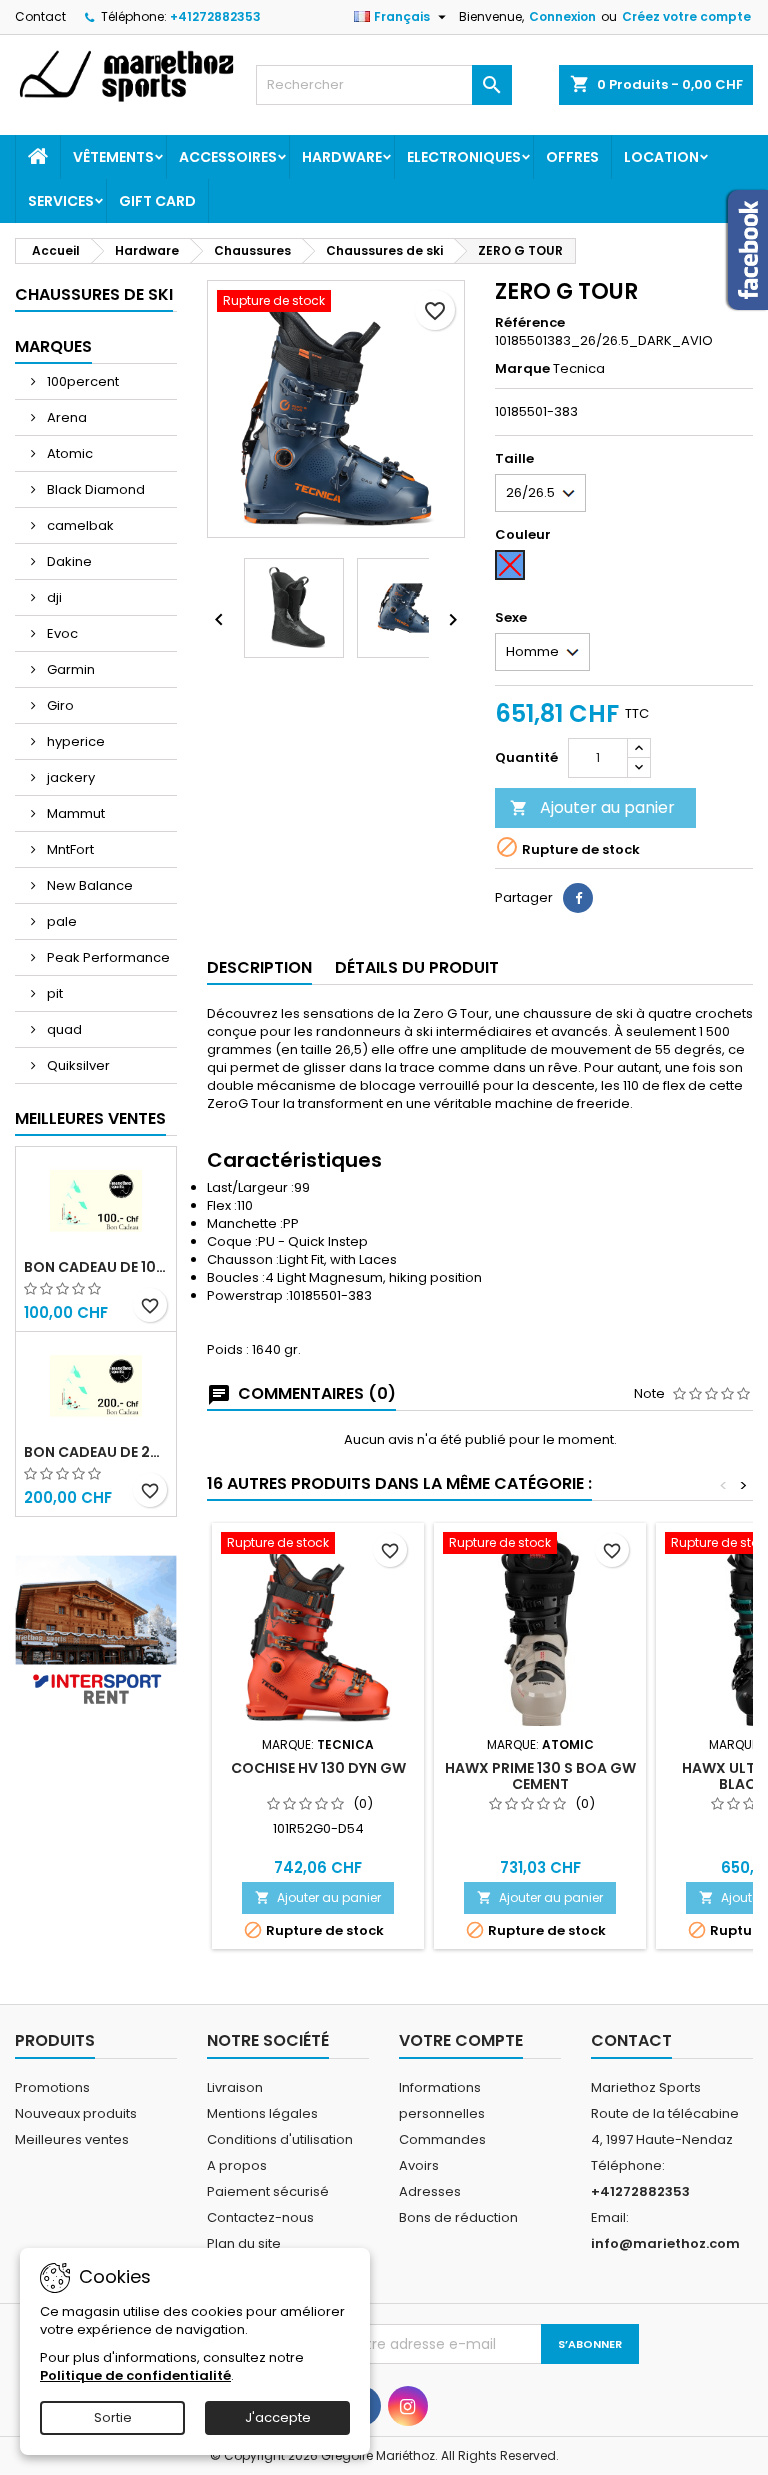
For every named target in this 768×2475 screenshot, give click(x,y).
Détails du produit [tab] (417, 967)
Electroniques (464, 157)
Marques (53, 346)
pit (53, 993)
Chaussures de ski (94, 294)
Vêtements (113, 157)
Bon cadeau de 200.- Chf (96, 1452)
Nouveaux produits (76, 2113)
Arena (65, 417)
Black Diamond (94, 489)
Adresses (430, 2191)
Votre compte (461, 2040)
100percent (81, 381)
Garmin (69, 669)
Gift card (157, 201)
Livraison (235, 2087)
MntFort (69, 849)
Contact (40, 16)
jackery (69, 777)
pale (60, 921)
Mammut (74, 813)
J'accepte (278, 2417)
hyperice (74, 741)
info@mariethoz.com (665, 2243)
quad (63, 1029)
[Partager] (578, 898)
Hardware (342, 157)
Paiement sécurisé (268, 2191)
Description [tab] (259, 967)
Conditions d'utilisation (280, 2139)
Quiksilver (77, 1065)
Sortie (113, 2417)
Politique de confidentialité (135, 2375)
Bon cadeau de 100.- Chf (96, 1267)
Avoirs (419, 2165)
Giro (59, 705)
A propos (237, 2165)
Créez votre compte (686, 16)
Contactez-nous (260, 2217)
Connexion (562, 16)
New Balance (88, 885)
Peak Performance (107, 957)
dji (53, 597)
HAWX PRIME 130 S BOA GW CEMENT (540, 1776)
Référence (530, 323)
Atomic (68, 453)
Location (661, 157)
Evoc (61, 633)
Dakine (68, 561)
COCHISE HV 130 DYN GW (318, 1768)
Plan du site (244, 2243)
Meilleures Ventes (90, 1118)
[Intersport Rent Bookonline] (96, 1626)
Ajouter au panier (592, 807)
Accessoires (228, 157)
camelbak (79, 525)
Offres (572, 157)
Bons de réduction (458, 2217)
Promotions (52, 2087)
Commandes (442, 2139)
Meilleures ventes (72, 2139)
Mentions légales (262, 2113)
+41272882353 (215, 16)
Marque (522, 369)
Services (61, 201)
